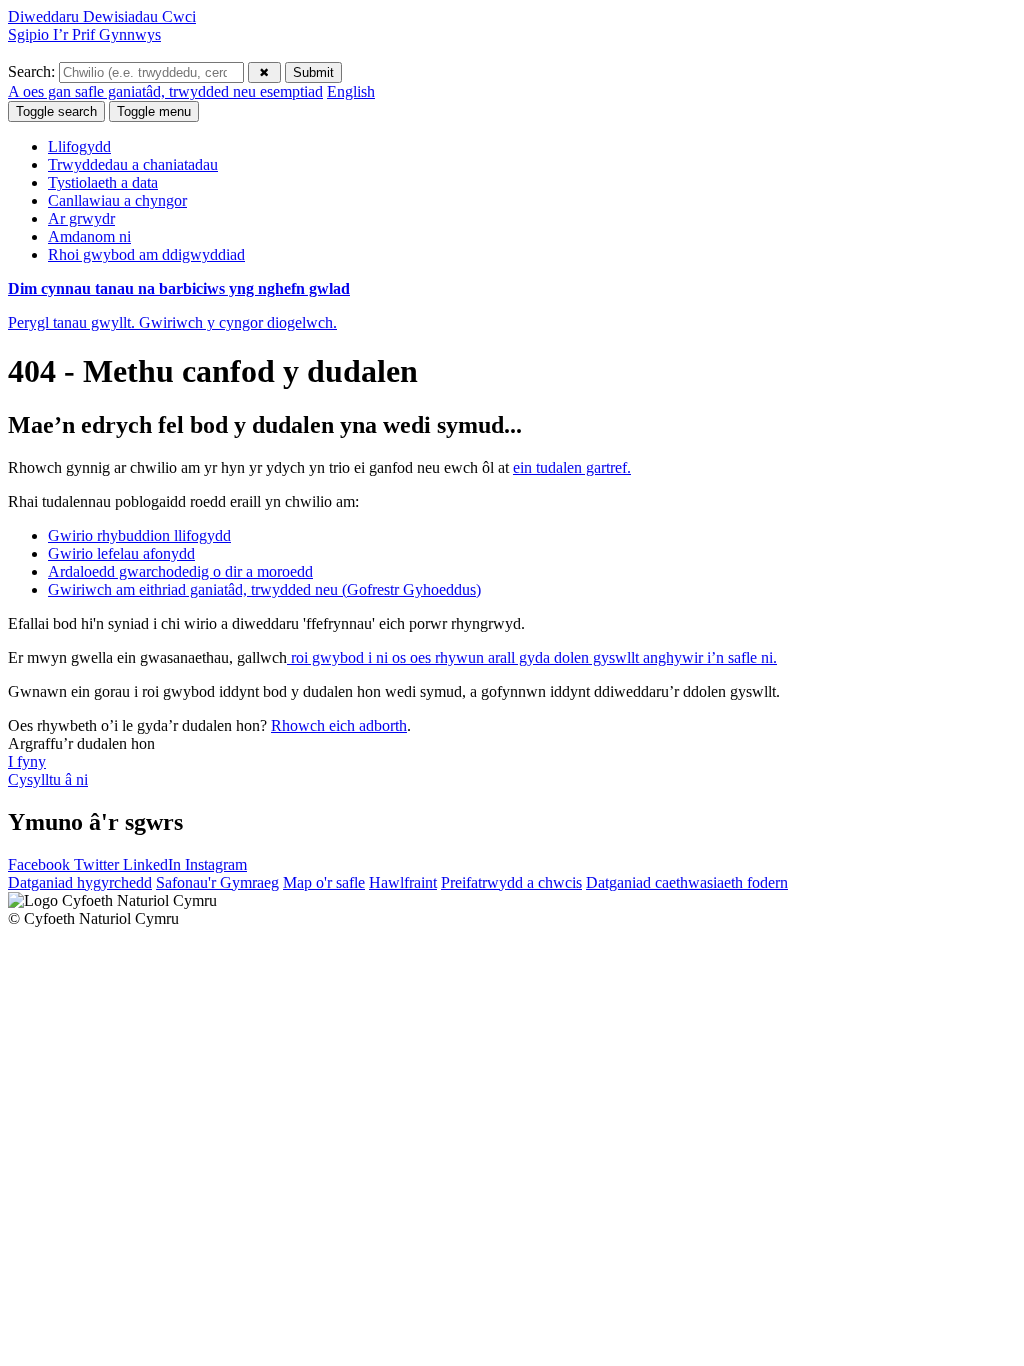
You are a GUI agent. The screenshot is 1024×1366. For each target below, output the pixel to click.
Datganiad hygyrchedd (80, 882)
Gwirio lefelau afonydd (121, 553)
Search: (33, 71)
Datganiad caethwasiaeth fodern (687, 882)
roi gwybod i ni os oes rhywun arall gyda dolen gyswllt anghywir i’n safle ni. (532, 657)
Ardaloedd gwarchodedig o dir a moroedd (180, 571)
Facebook (41, 864)
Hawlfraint (403, 882)
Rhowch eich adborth (339, 725)
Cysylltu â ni (48, 779)
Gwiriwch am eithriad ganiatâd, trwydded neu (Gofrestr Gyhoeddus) (264, 589)
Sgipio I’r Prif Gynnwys (84, 34)
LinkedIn (154, 864)
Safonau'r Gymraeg (217, 882)
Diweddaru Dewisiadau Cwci (102, 16)
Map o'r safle (324, 882)
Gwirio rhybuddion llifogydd (139, 535)
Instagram (216, 864)
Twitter (98, 864)
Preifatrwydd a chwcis (511, 882)
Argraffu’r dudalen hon (81, 743)
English (351, 91)
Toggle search (56, 111)
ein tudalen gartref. (572, 467)
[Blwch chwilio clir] (264, 72)
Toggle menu (154, 111)
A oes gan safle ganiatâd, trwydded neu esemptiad (165, 91)
